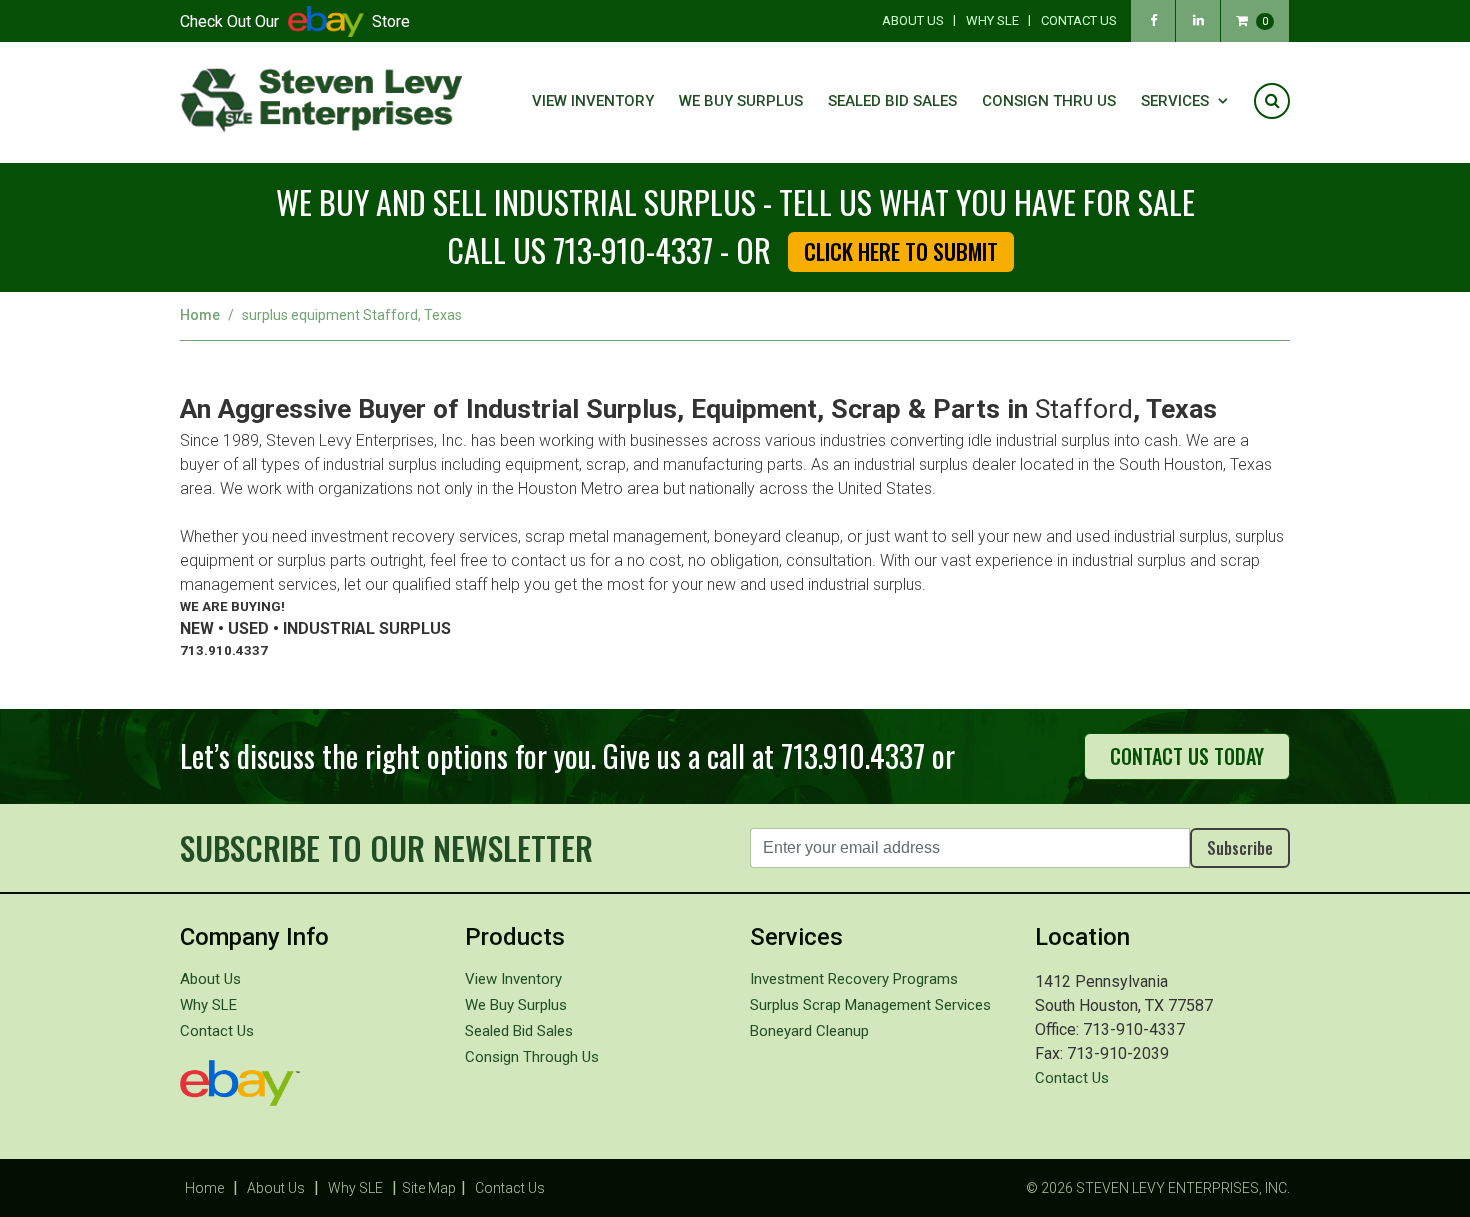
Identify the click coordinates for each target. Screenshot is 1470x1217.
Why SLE (992, 20)
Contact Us (1079, 20)
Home (200, 315)
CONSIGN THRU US (1049, 101)
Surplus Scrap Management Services (870, 1005)
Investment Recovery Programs (854, 979)
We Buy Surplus (741, 101)
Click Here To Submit (901, 251)
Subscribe (1240, 848)
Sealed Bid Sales (892, 101)
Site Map (429, 1188)
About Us (913, 20)
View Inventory (593, 101)
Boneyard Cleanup (809, 1031)
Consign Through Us (532, 1057)
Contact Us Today (1187, 756)
